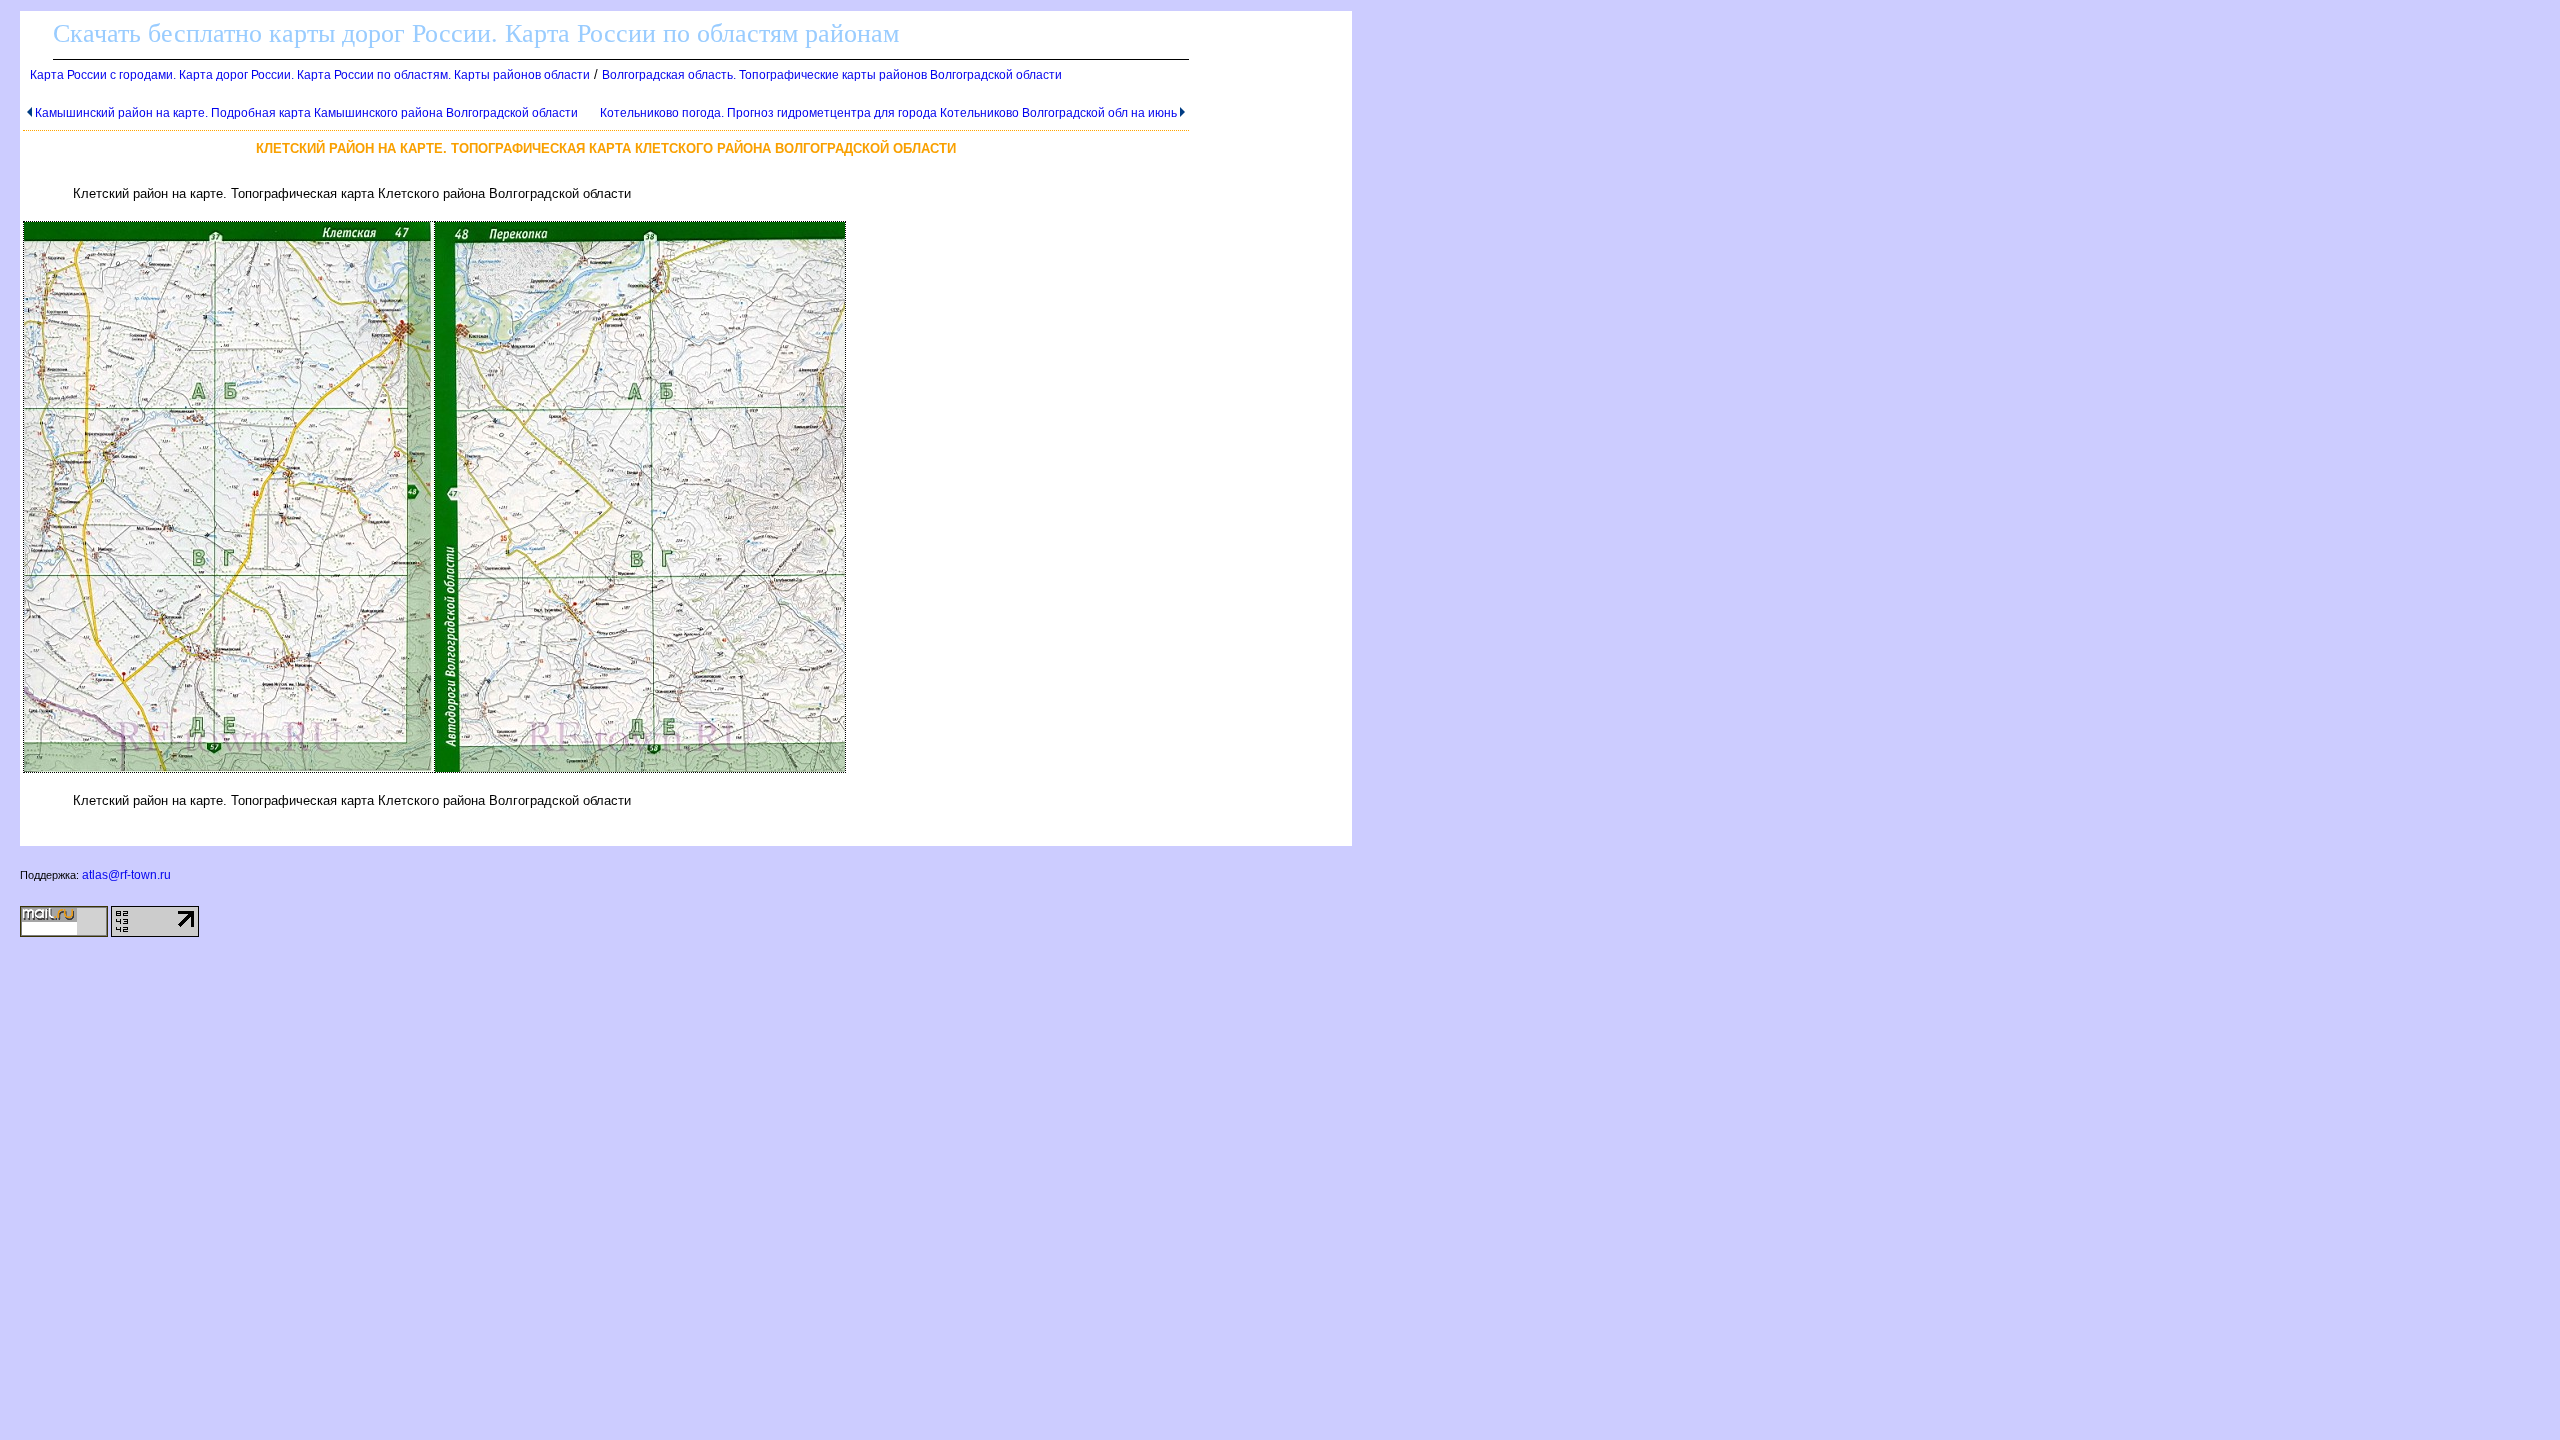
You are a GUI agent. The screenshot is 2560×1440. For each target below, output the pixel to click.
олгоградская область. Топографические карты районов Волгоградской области (832, 75)
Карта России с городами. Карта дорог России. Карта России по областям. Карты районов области (310, 75)
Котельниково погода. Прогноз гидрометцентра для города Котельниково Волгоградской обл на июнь (888, 113)
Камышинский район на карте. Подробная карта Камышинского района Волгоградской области (306, 113)
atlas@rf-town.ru (126, 875)
